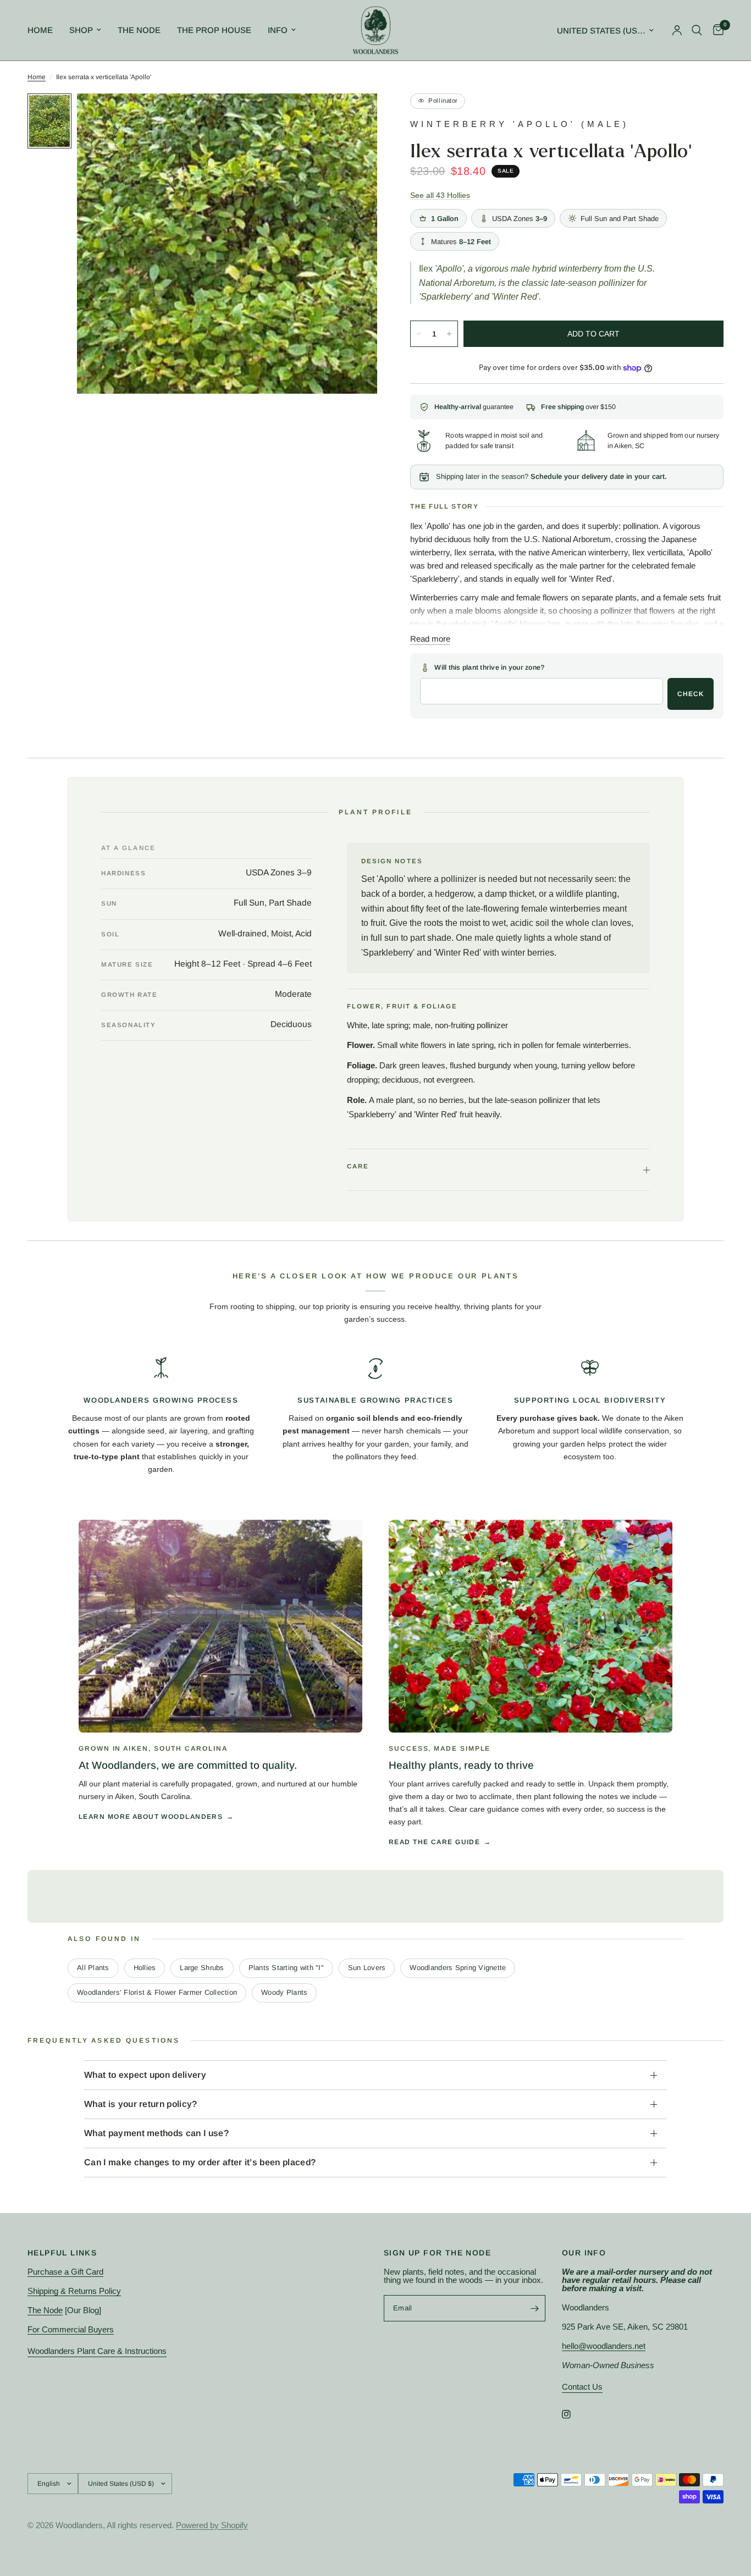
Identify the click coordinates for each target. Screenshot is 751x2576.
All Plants (93, 1968)
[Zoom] (354, 117)
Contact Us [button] (582, 2387)
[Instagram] (574, 2414)
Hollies (145, 1968)
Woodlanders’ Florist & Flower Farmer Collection (157, 1992)
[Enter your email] (534, 2308)
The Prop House (214, 30)
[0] (716, 30)
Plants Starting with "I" (286, 1968)
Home (40, 30)
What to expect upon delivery (145, 2075)
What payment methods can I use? (156, 2133)
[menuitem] (44, 30)
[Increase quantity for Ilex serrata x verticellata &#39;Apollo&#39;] (449, 334)
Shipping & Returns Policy (74, 2291)
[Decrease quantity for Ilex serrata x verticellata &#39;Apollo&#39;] (419, 334)
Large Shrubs (202, 1968)
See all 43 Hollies (440, 195)
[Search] (697, 30)
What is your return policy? (141, 2104)
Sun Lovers (367, 1968)
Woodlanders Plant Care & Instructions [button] (97, 2351)
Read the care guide (434, 1842)
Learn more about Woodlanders (151, 1817)
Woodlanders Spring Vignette (458, 1968)
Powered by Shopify (212, 2525)
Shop (81, 30)
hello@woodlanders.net (604, 2346)
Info (278, 30)
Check (691, 694)
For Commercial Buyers (71, 2329)
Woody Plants (284, 1992)
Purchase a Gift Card (65, 2272)
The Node (139, 30)
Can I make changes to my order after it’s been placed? (200, 2162)
